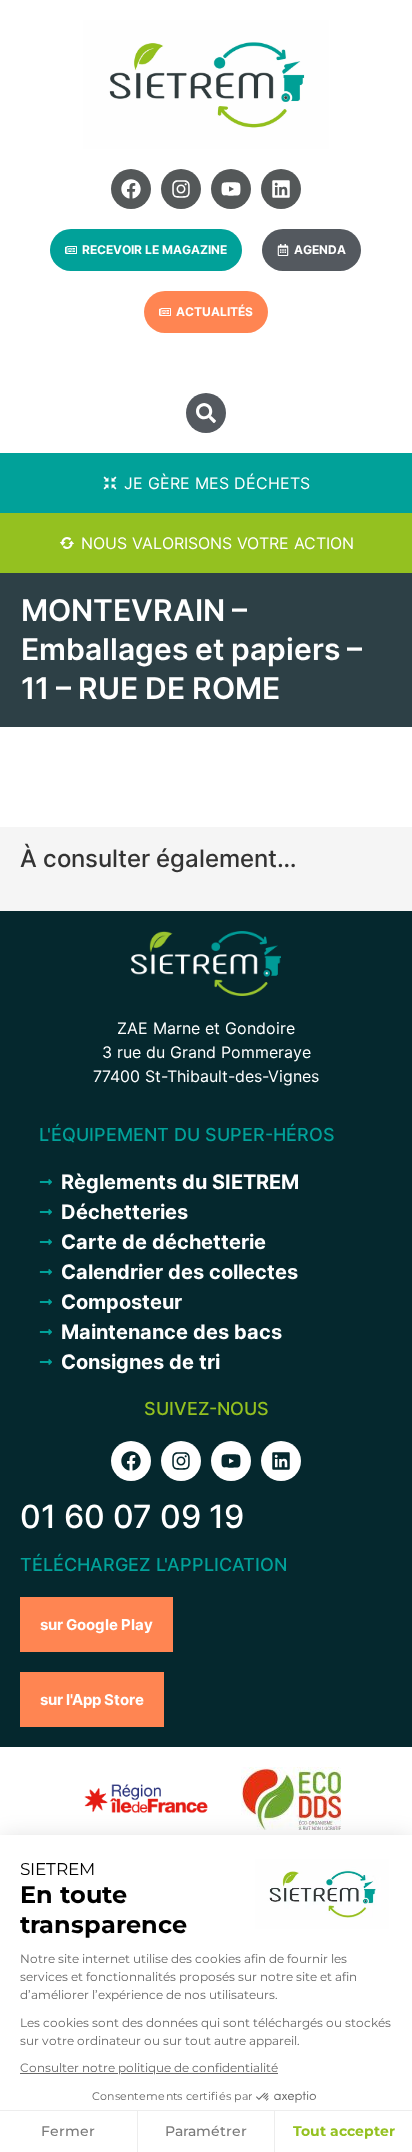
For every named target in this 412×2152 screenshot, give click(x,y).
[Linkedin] (281, 189)
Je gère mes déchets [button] (217, 483)
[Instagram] (181, 189)
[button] (206, 413)
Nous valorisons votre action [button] (217, 543)
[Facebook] (131, 189)
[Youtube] (231, 189)
